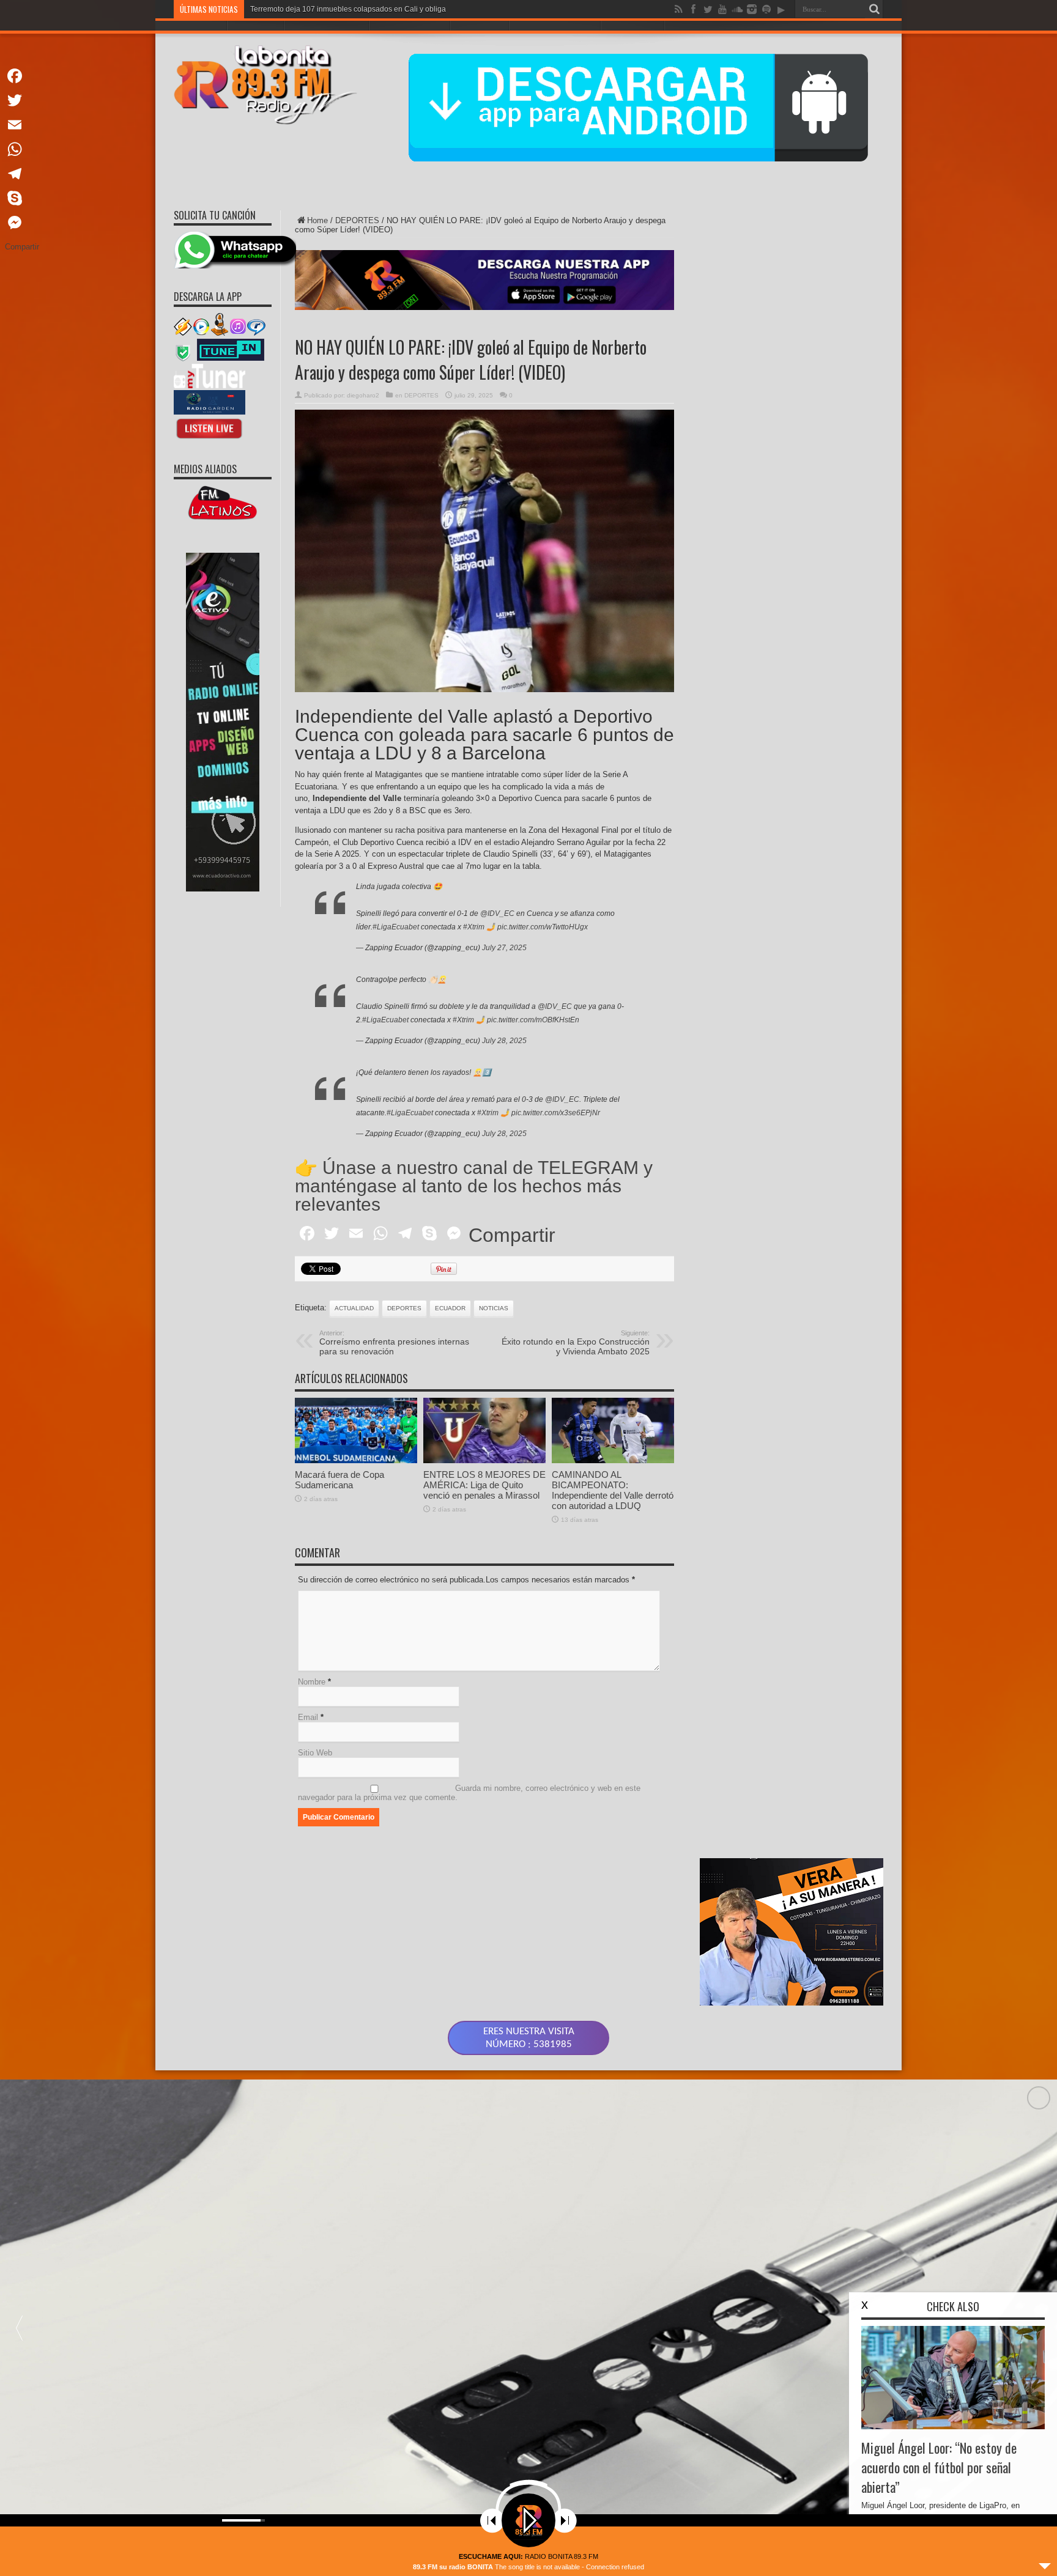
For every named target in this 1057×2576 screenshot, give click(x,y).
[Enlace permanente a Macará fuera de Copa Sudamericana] (356, 1460)
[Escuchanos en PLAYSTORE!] (210, 412)
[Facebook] (22, 76)
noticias (494, 1308)
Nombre (312, 1682)
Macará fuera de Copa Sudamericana (339, 1480)
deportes (404, 1308)
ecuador (450, 1308)
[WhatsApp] (22, 149)
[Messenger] (22, 223)
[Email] (22, 125)
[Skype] (22, 198)
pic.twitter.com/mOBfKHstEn (533, 1020)
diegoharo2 (363, 395)
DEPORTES (357, 220)
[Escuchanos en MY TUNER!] (210, 386)
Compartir (512, 1235)
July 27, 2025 (504, 948)
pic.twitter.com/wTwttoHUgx (543, 927)
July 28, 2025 (504, 1041)
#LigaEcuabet (396, 927)
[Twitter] (22, 100)
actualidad (354, 1308)
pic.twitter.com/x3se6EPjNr (556, 1113)
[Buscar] (874, 9)
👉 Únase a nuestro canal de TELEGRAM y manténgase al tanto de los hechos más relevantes (474, 1186)
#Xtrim (474, 927)
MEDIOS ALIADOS (205, 469)
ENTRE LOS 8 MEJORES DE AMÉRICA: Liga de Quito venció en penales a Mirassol (484, 1485)
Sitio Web (315, 1753)
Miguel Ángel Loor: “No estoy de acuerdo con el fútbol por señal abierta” (939, 2467)
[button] (19, 2328)
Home (317, 220)
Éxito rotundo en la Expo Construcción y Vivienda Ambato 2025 (576, 1343)
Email (308, 1717)
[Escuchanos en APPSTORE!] (210, 438)
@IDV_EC (497, 913)
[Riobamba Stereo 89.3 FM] (265, 116)
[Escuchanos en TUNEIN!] (230, 359)
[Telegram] (22, 174)
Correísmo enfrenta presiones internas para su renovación (394, 1343)
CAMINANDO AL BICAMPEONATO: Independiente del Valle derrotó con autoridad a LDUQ (613, 1490)
